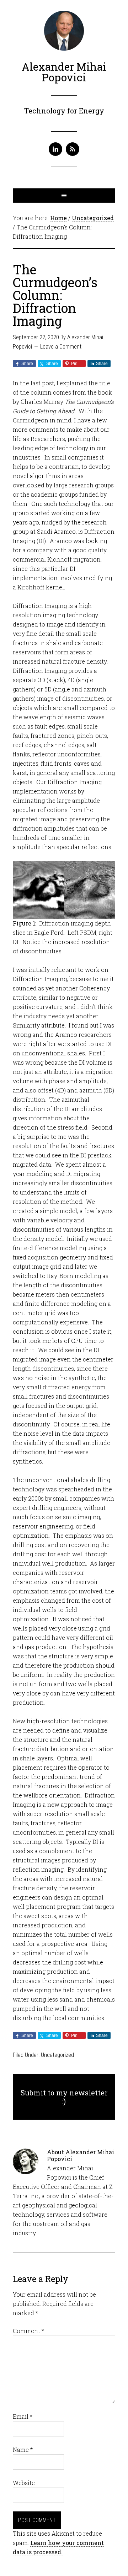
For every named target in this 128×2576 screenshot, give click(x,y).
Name (23, 2450)
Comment (28, 2331)
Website (24, 2483)
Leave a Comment (61, 347)
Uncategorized (57, 2055)
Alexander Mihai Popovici (64, 72)
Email (23, 2416)
